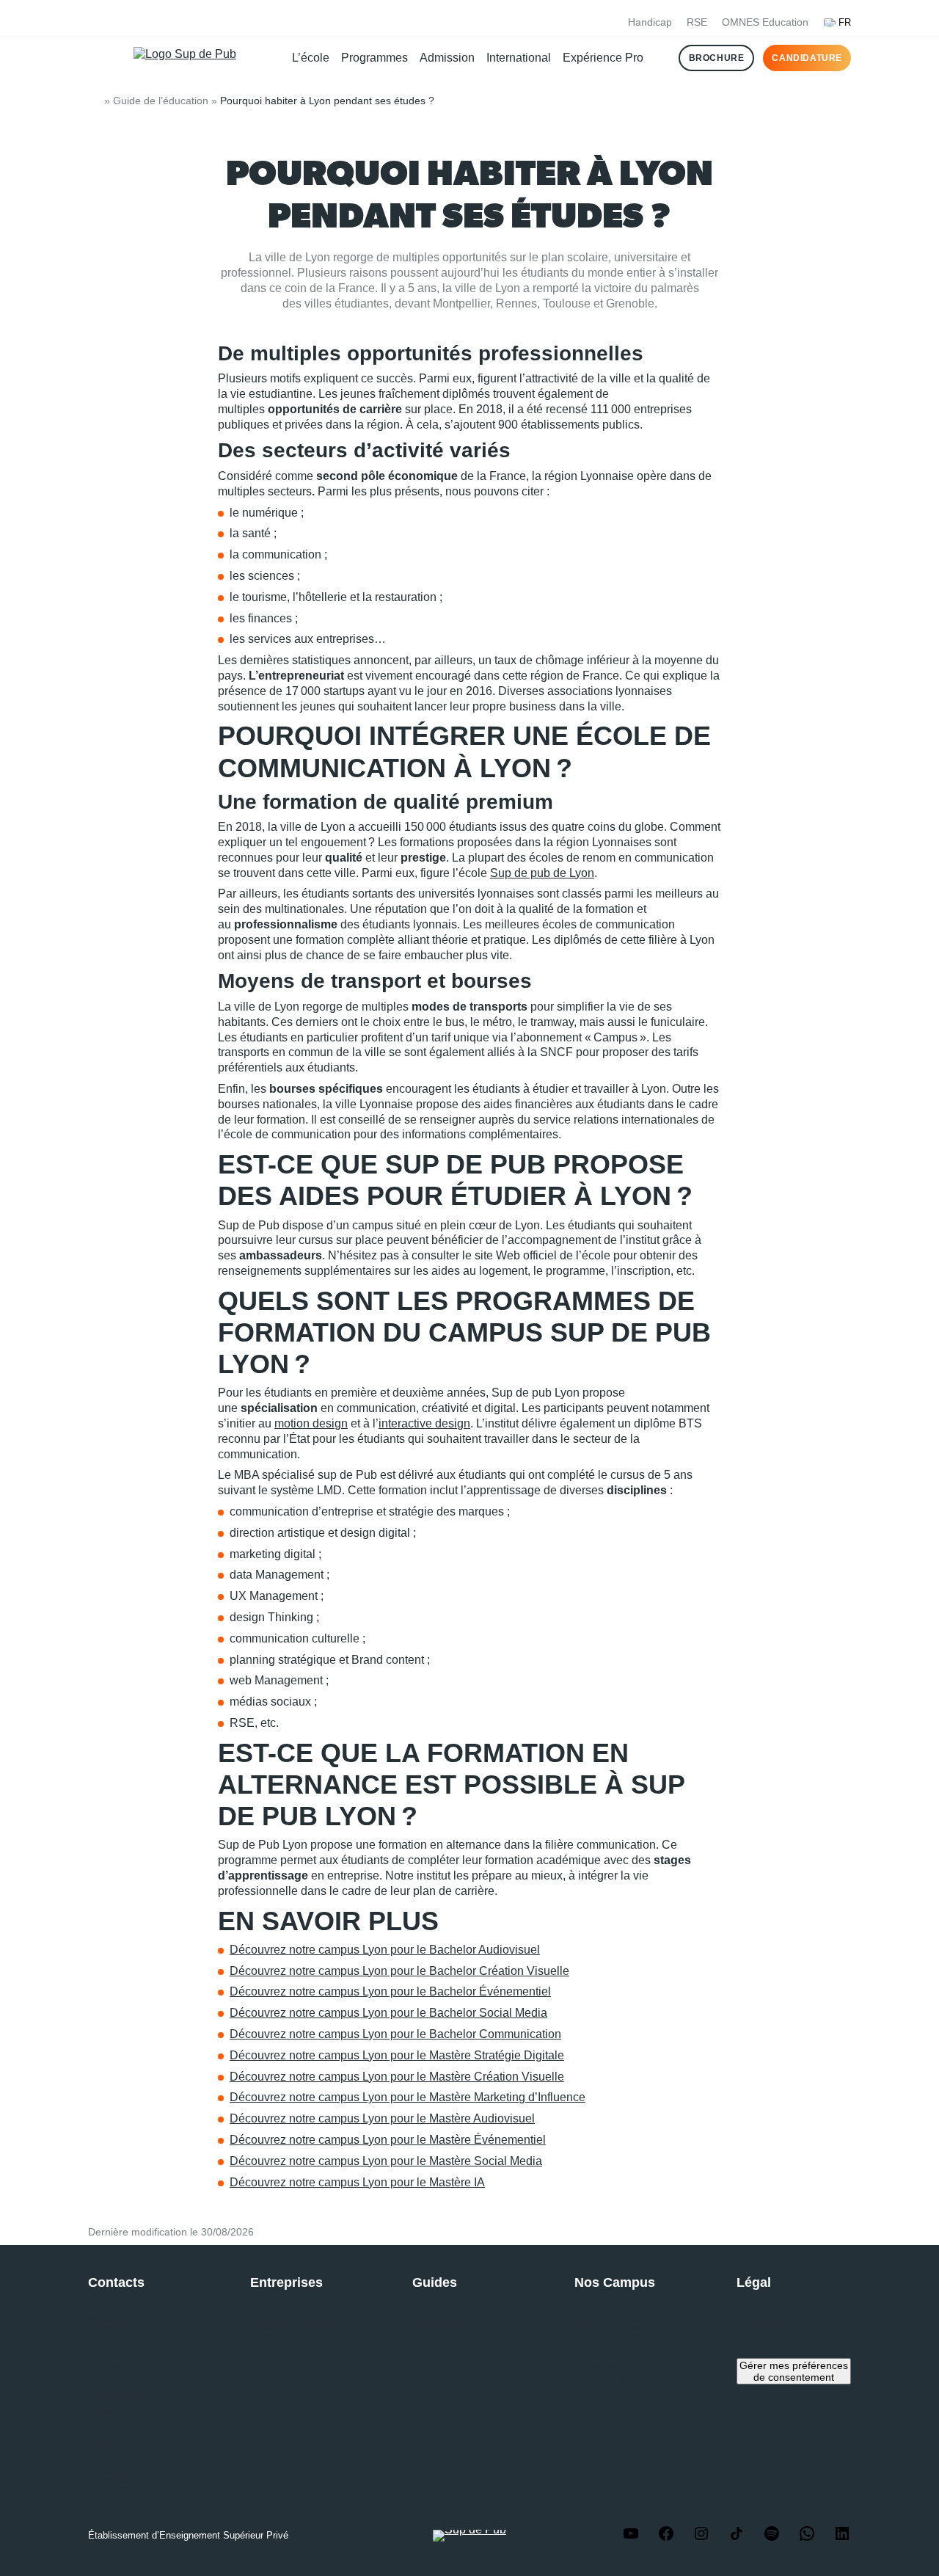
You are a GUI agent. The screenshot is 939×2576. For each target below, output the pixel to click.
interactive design (424, 1423)
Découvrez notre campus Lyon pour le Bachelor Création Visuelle (399, 1971)
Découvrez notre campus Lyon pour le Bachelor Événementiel (390, 1991)
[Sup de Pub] (187, 58)
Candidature (807, 58)
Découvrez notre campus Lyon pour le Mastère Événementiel (388, 2140)
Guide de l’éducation (161, 101)
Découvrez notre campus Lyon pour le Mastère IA (357, 2182)
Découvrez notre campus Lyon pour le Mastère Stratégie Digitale (397, 2055)
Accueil (94, 101)
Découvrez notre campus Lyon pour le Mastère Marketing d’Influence (408, 2097)
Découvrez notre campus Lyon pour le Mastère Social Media (386, 2161)
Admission (447, 58)
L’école (311, 58)
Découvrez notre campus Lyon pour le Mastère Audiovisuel (382, 2118)
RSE (697, 22)
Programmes (374, 58)
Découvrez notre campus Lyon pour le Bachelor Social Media (388, 2013)
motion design (311, 1423)
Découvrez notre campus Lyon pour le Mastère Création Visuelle (397, 2077)
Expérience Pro (603, 58)
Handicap (650, 22)
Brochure (717, 58)
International (519, 58)
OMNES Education (765, 22)
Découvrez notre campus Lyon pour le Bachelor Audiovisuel (385, 1950)
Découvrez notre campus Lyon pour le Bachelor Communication (395, 2034)
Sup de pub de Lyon (542, 873)
